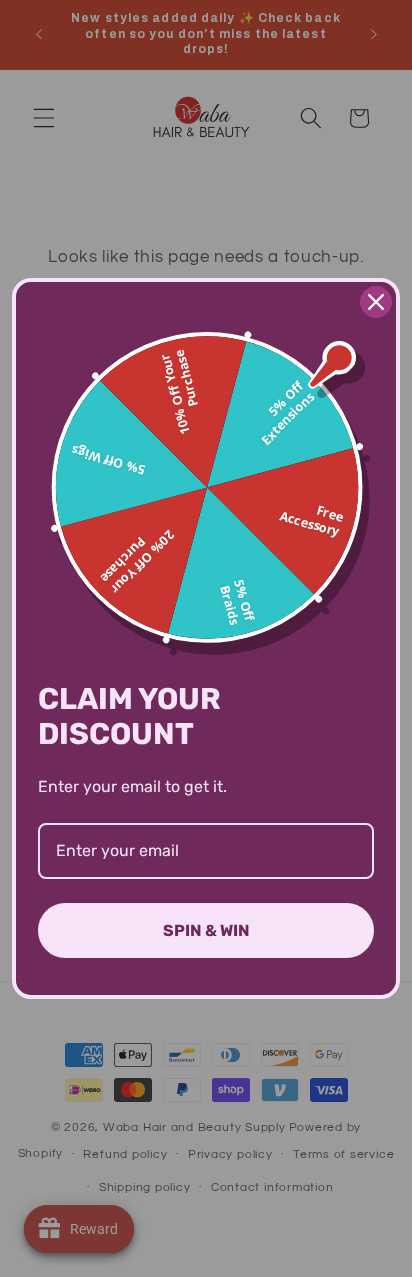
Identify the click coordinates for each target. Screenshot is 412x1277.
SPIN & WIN (206, 930)
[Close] (376, 302)
